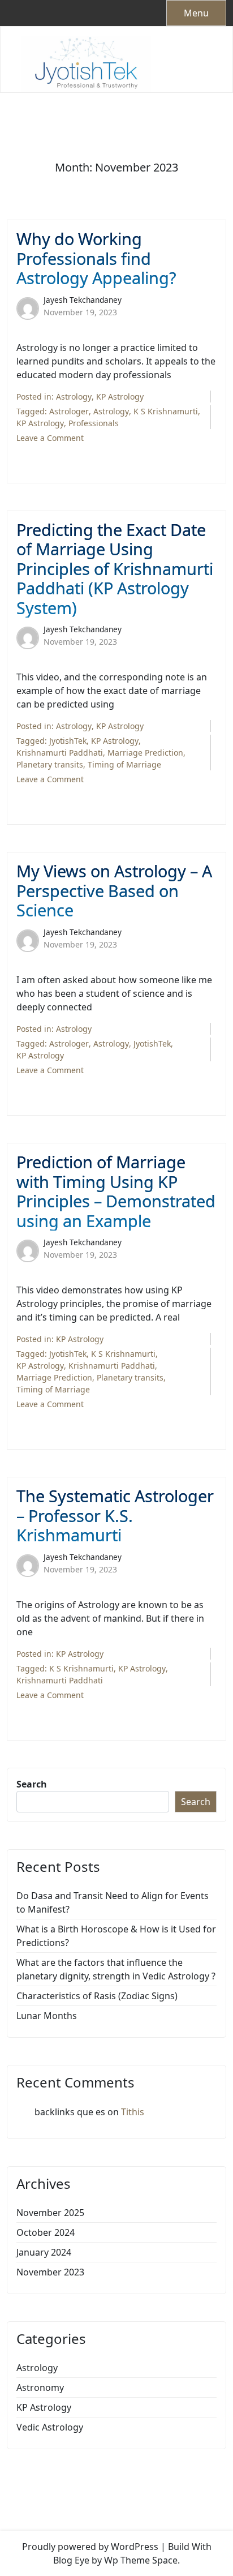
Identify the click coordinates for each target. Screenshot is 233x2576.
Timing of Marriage (124, 764)
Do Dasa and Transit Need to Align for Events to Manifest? (113, 1902)
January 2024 (44, 2252)
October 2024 (46, 2232)
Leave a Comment (50, 438)
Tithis (133, 2112)
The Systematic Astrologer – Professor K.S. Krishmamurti (115, 1516)
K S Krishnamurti (166, 411)
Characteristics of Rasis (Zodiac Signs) (97, 1996)
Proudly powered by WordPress (90, 2547)
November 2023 (50, 2272)
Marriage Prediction (145, 753)
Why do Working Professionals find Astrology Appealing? (96, 259)
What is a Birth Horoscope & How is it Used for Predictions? (116, 1936)
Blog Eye (71, 2560)
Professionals (94, 423)
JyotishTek (68, 741)
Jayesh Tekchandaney (83, 300)
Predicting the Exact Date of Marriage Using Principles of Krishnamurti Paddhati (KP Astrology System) (115, 569)
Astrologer (69, 411)
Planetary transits (50, 764)
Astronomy (40, 2388)
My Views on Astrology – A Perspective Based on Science (114, 891)
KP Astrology (120, 397)
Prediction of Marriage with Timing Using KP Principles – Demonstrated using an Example (116, 1191)
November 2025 (50, 2213)
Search (32, 1784)
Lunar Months (47, 2016)
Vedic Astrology (50, 2427)
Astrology (74, 397)
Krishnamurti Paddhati (60, 753)
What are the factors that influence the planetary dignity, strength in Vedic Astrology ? (116, 1969)
